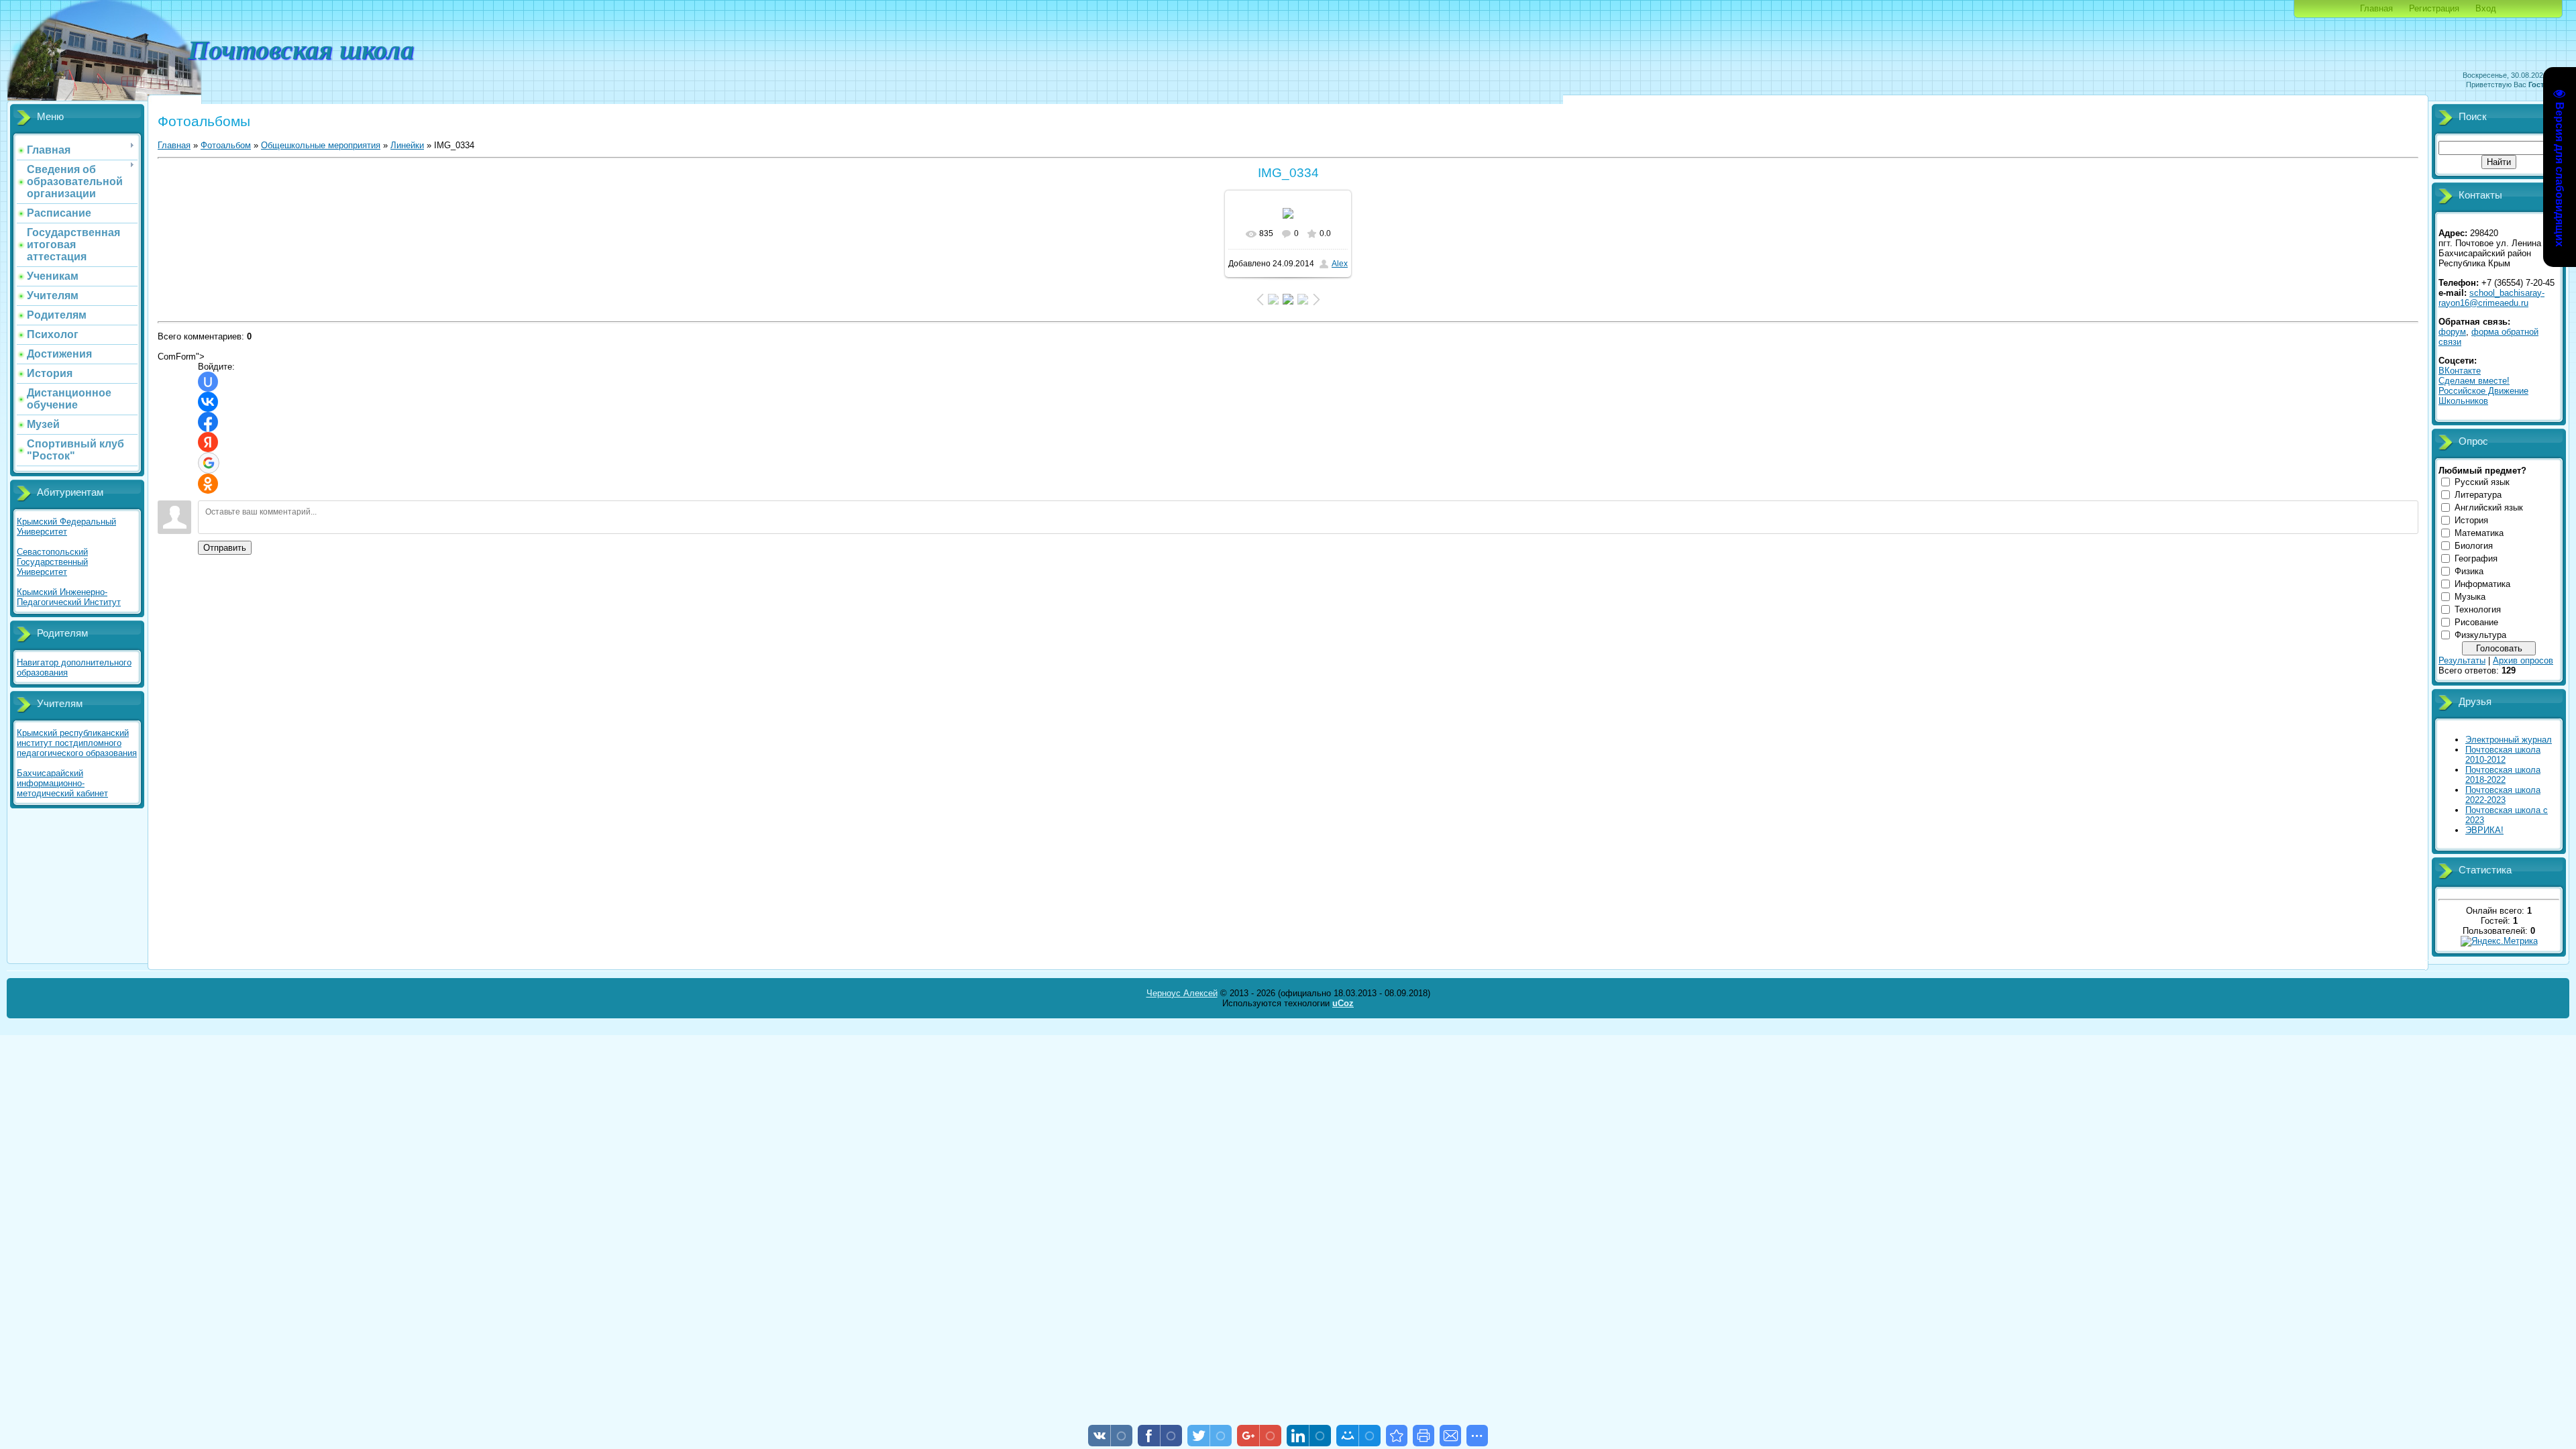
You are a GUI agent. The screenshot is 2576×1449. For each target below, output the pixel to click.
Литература (2478, 495)
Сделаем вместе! (2474, 381)
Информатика (2482, 584)
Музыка (2470, 597)
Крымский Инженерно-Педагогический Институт (69, 597)
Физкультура (2480, 635)
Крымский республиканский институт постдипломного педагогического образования (77, 743)
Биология (2474, 546)
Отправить (225, 548)
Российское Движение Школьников (2483, 396)
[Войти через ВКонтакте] (208, 402)
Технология (2478, 609)
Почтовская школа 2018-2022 (2503, 775)
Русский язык (2482, 482)
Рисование (2476, 622)
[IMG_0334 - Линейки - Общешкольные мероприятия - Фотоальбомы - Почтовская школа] (1397, 1436)
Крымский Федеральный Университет (66, 527)
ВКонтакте (2460, 371)
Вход (2486, 8)
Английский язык (2489, 507)
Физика (2469, 571)
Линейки (407, 145)
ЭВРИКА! (2484, 830)
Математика (2479, 533)
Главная (2376, 8)
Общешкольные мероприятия (321, 145)
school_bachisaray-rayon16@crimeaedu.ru (2491, 298)
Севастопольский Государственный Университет (52, 562)
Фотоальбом (226, 145)
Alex (1340, 264)
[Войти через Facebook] (208, 422)
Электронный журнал (2509, 740)
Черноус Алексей (1182, 993)
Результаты (2462, 660)
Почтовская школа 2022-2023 (2503, 795)
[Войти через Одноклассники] (208, 484)
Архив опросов (2523, 660)
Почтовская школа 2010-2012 (2503, 755)
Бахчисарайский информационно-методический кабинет (62, 783)
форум (2452, 332)
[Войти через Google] (209, 463)
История (2471, 520)
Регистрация (2434, 8)
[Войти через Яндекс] (208, 442)
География (2476, 558)
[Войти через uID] (208, 382)
